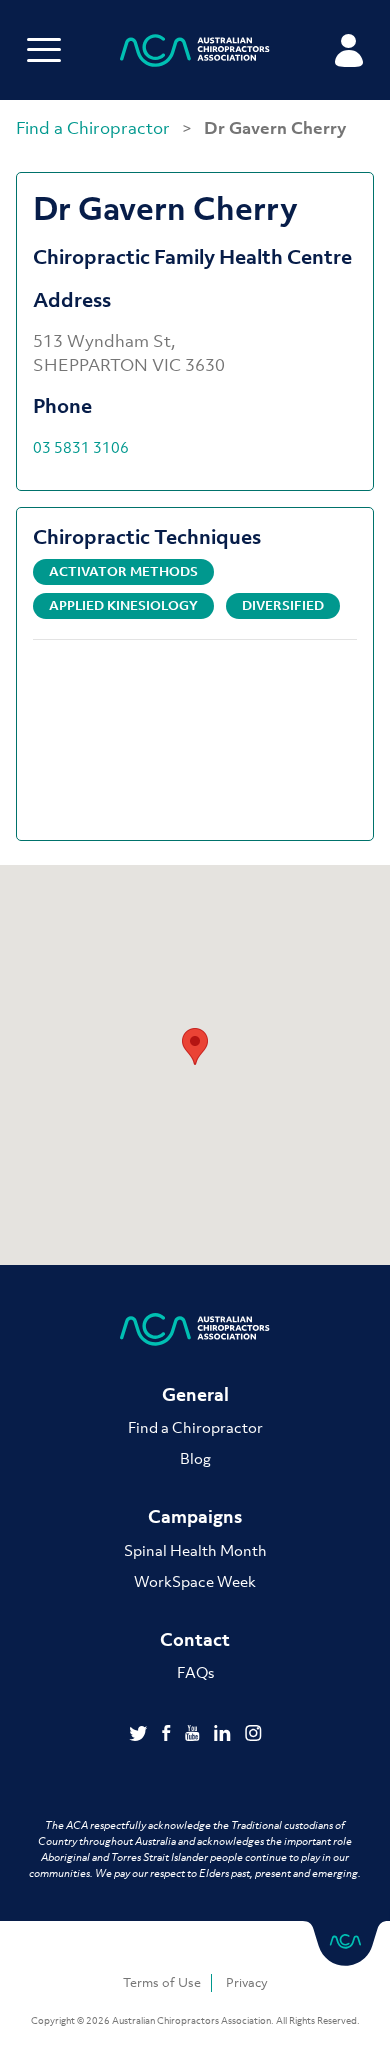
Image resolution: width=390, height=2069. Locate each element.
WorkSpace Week (195, 1581)
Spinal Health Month (195, 1550)
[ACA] (195, 53)
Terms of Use (162, 1982)
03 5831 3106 (81, 447)
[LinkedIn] (224, 1735)
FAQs (195, 1672)
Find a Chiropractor (95, 128)
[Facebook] (168, 1735)
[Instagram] (253, 1735)
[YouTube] (194, 1735)
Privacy (247, 1982)
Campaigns (195, 1516)
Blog (195, 1458)
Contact (195, 1639)
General (195, 1394)
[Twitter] (140, 1735)
